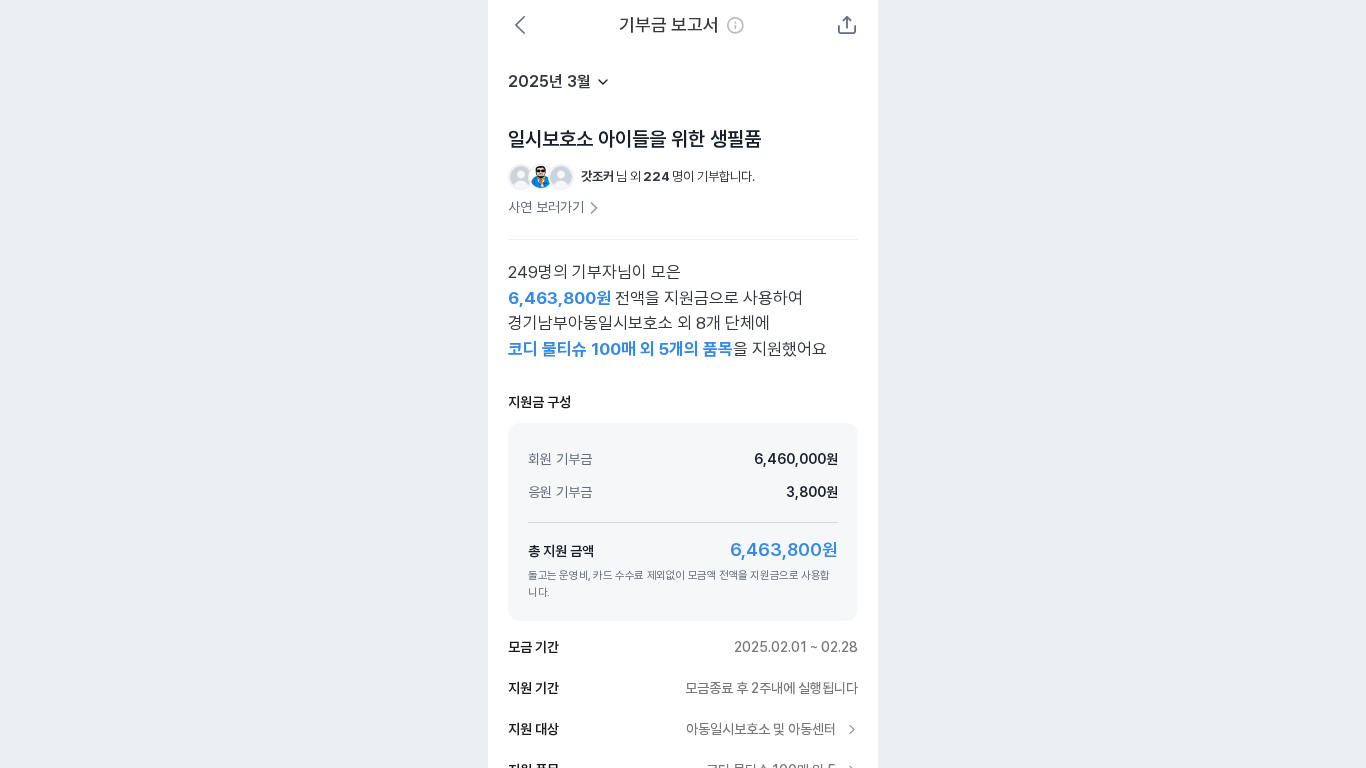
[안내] (735, 25)
